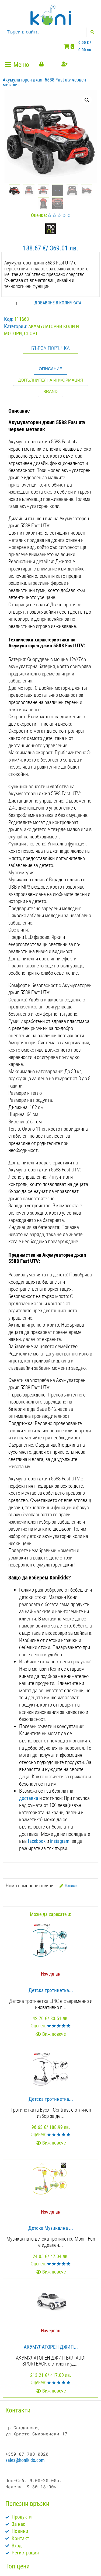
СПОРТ (31, 333)
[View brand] (51, 232)
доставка (29, 1798)
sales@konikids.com (25, 2460)
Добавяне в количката (58, 303)
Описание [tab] (50, 369)
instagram (60, 1841)
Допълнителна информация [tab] (51, 380)
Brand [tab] (50, 391)
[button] (18, 65)
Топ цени (18, 2566)
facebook (37, 1841)
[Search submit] (92, 32)
